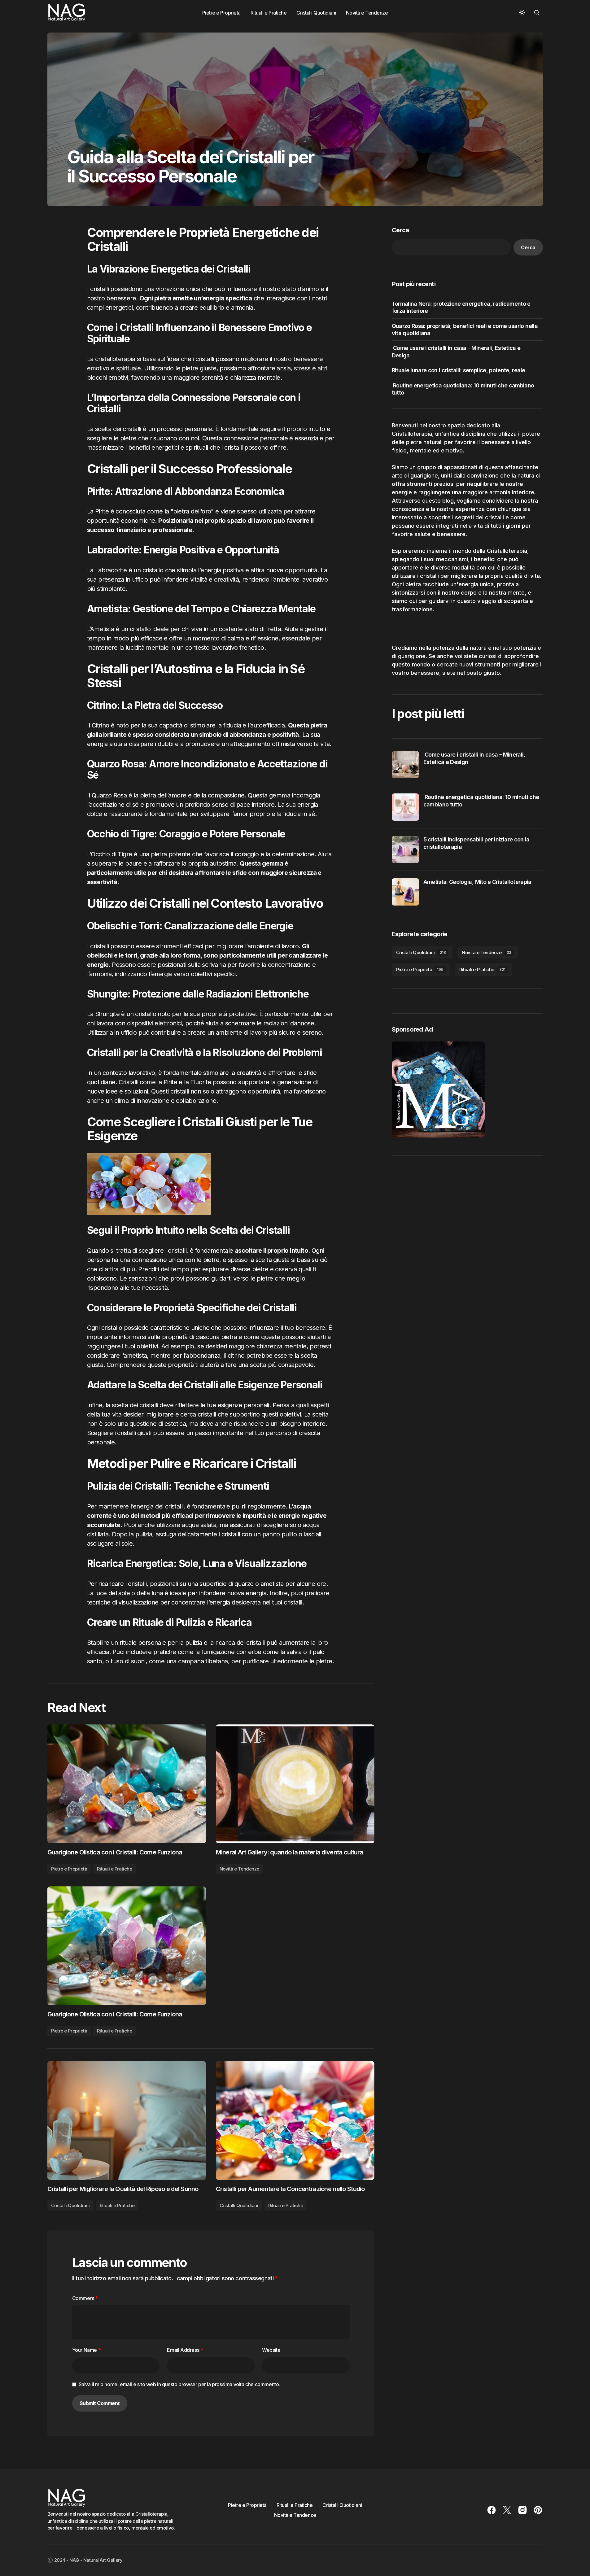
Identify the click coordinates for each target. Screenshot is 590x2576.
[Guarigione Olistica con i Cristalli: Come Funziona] (127, 1946)
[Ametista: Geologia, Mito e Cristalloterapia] (405, 892)
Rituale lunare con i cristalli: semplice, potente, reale (459, 370)
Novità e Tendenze (239, 1869)
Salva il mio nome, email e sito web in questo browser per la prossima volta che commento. (179, 2384)
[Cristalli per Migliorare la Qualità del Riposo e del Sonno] (127, 2120)
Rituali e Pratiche (114, 2031)
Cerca (400, 230)
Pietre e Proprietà (69, 2031)
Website (271, 2350)
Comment (85, 2298)
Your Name (87, 2350)
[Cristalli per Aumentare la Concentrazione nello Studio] (295, 2120)
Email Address (185, 2350)
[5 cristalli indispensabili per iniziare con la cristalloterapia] (405, 849)
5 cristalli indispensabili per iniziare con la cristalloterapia (476, 843)
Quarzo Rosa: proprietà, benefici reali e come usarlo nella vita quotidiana (465, 330)
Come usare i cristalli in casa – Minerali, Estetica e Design (456, 351)
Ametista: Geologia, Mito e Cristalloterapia (477, 882)
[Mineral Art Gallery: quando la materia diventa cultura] (295, 1784)
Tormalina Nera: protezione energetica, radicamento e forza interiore (461, 307)
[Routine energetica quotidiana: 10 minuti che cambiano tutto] (405, 807)
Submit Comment (100, 2403)
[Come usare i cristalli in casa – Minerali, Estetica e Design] (405, 765)
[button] (522, 12)
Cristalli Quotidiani (70, 2205)
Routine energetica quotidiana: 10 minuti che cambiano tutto (463, 389)
